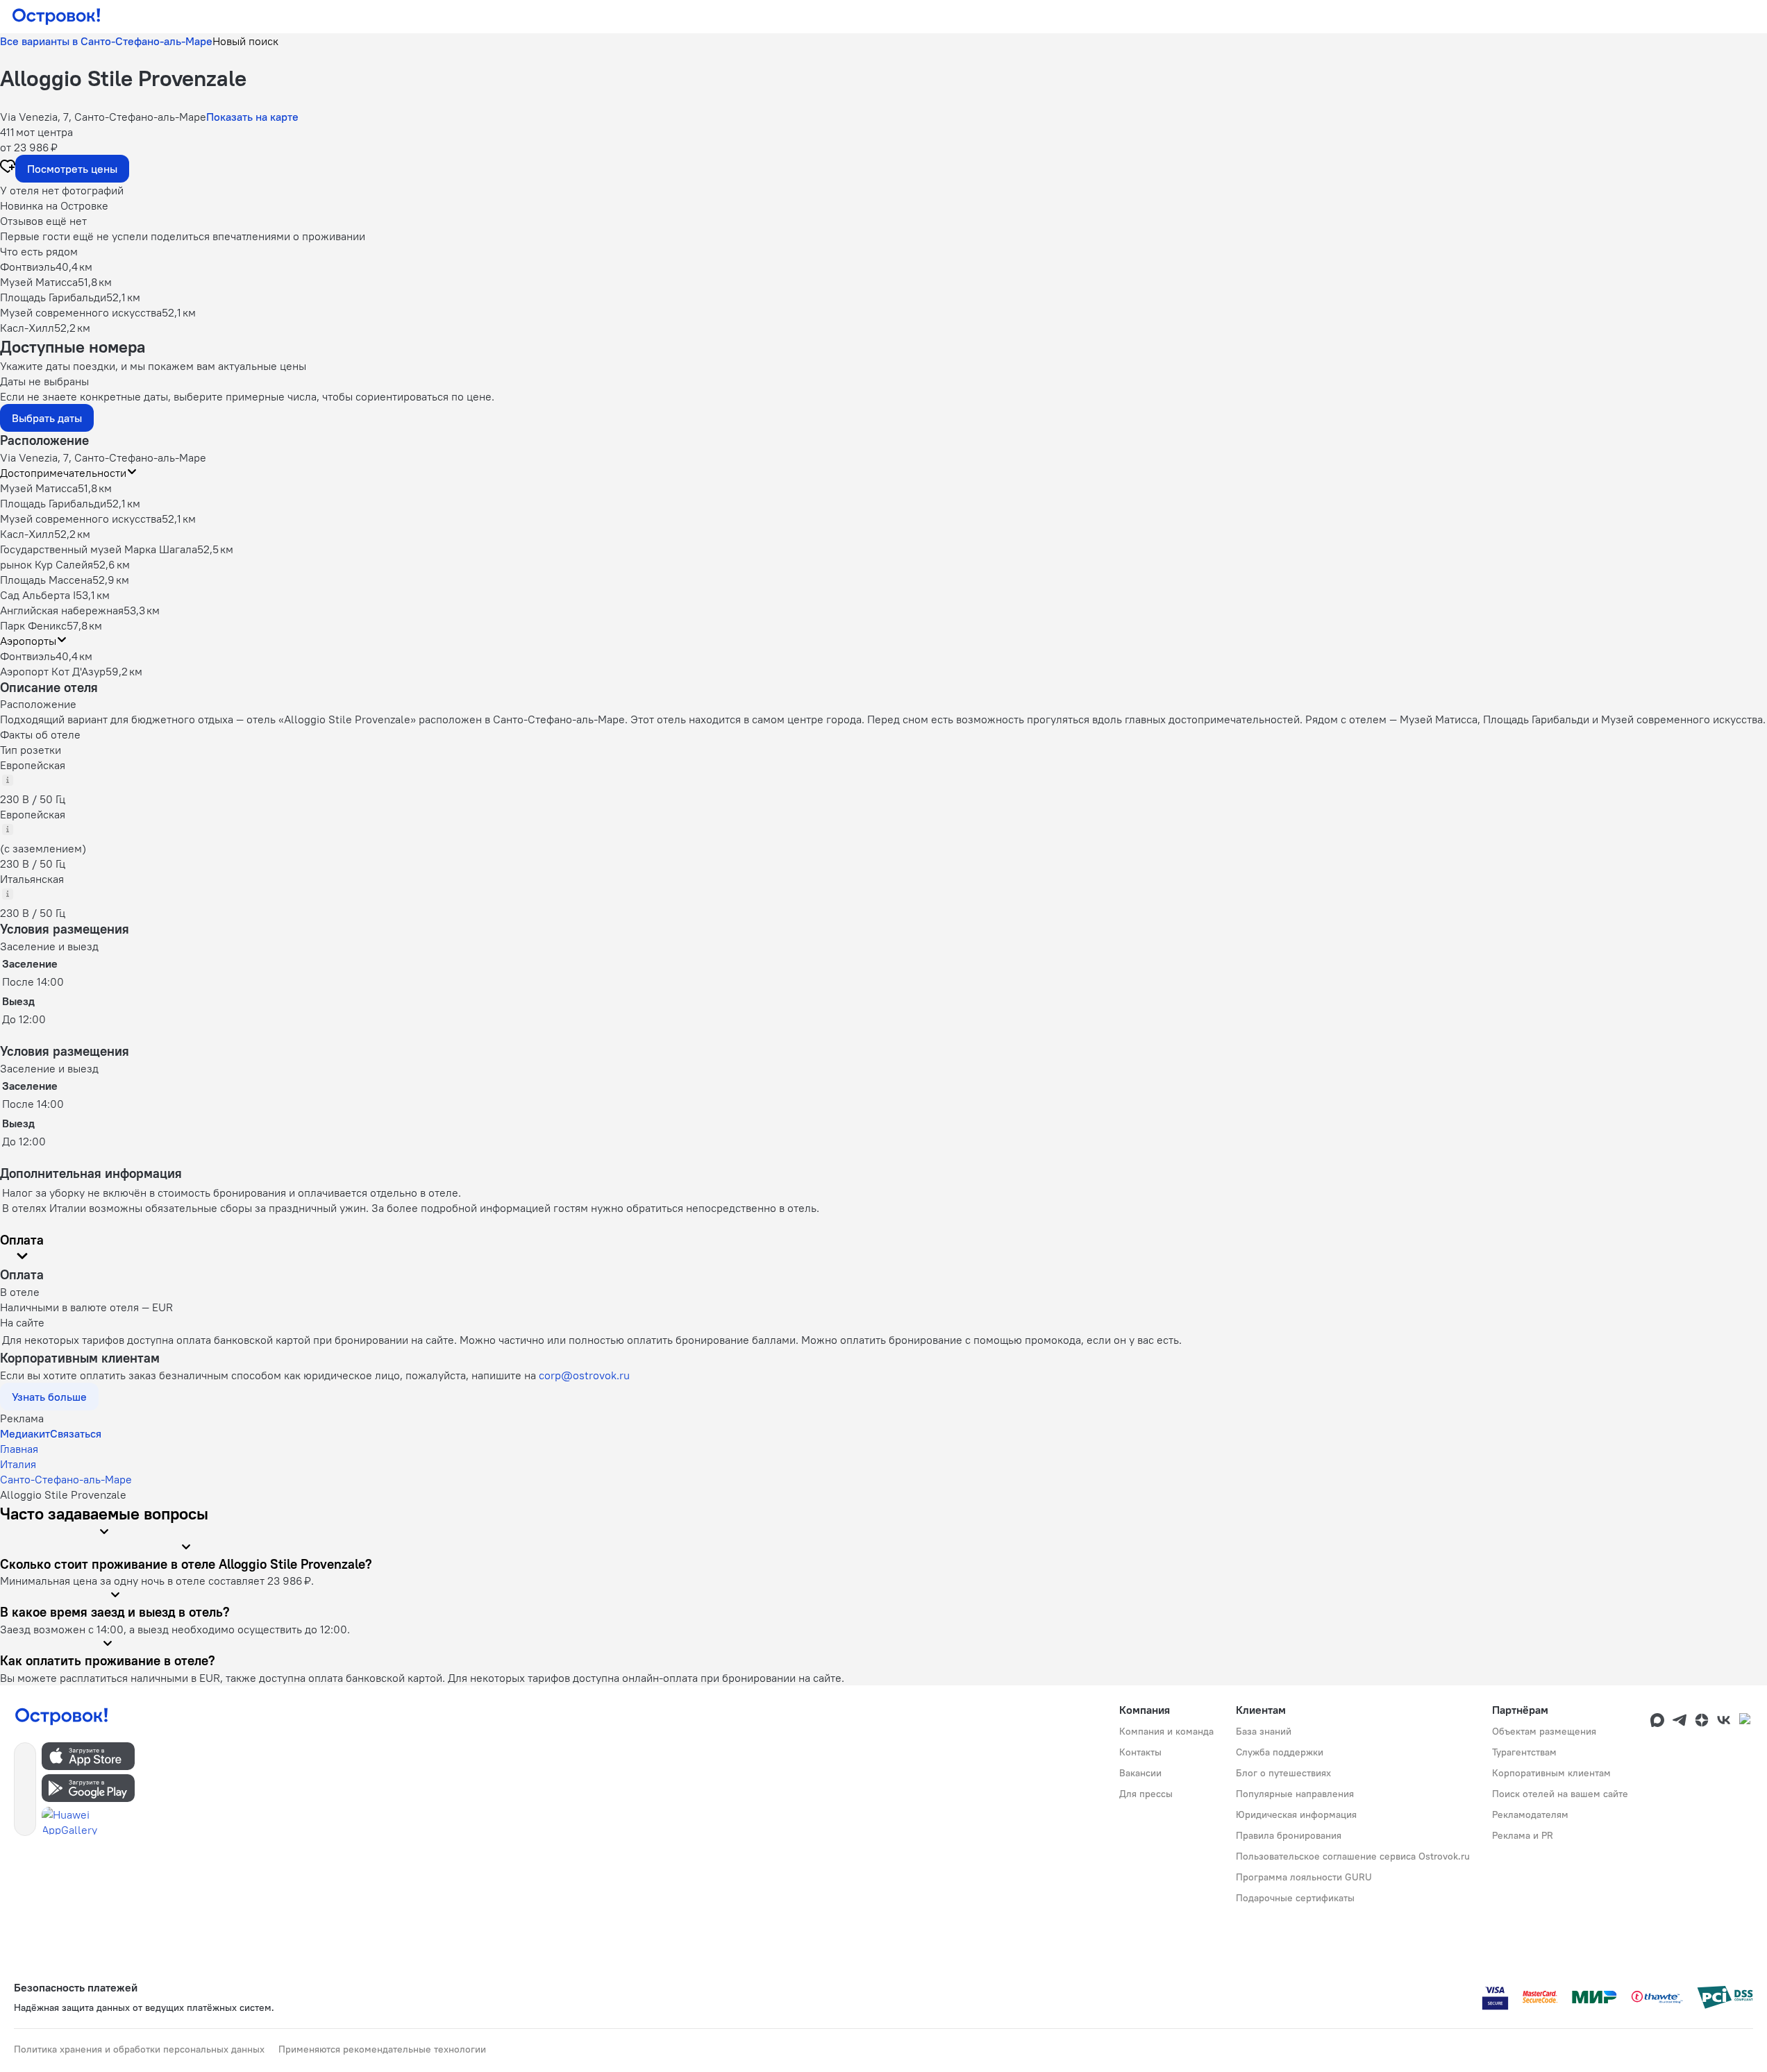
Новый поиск (245, 41)
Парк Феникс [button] (33, 625)
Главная (19, 1449)
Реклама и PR (1523, 1835)
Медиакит (25, 1433)
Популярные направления (1295, 1794)
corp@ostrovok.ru (584, 1375)
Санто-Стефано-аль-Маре (66, 1479)
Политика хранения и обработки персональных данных (139, 2049)
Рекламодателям (1530, 1814)
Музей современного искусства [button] (81, 519)
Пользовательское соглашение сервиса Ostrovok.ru (1353, 1856)
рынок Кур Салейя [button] (47, 564)
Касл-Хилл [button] (27, 534)
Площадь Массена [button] (46, 580)
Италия (18, 1464)
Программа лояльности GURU (1304, 1877)
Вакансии (1140, 1773)
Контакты (1140, 1752)
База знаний (1264, 1731)
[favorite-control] (8, 168)
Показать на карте (252, 117)
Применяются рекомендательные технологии (382, 2049)
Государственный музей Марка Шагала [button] (99, 549)
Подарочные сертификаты (1295, 1898)
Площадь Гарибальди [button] (53, 503)
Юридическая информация (1296, 1814)
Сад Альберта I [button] (38, 595)
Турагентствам (1524, 1752)
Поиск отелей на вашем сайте (1560, 1794)
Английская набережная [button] (62, 610)
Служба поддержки (1280, 1752)
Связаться (76, 1433)
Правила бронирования (1289, 1835)
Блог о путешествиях (1283, 1773)
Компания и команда (1166, 1731)
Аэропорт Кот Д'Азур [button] (53, 671)
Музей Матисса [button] (39, 488)
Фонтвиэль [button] (28, 656)
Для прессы (1146, 1794)
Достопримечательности (63, 473)
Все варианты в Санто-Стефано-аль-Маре (106, 41)
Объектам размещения (1544, 1731)
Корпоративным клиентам (1551, 1773)
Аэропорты (28, 641)
